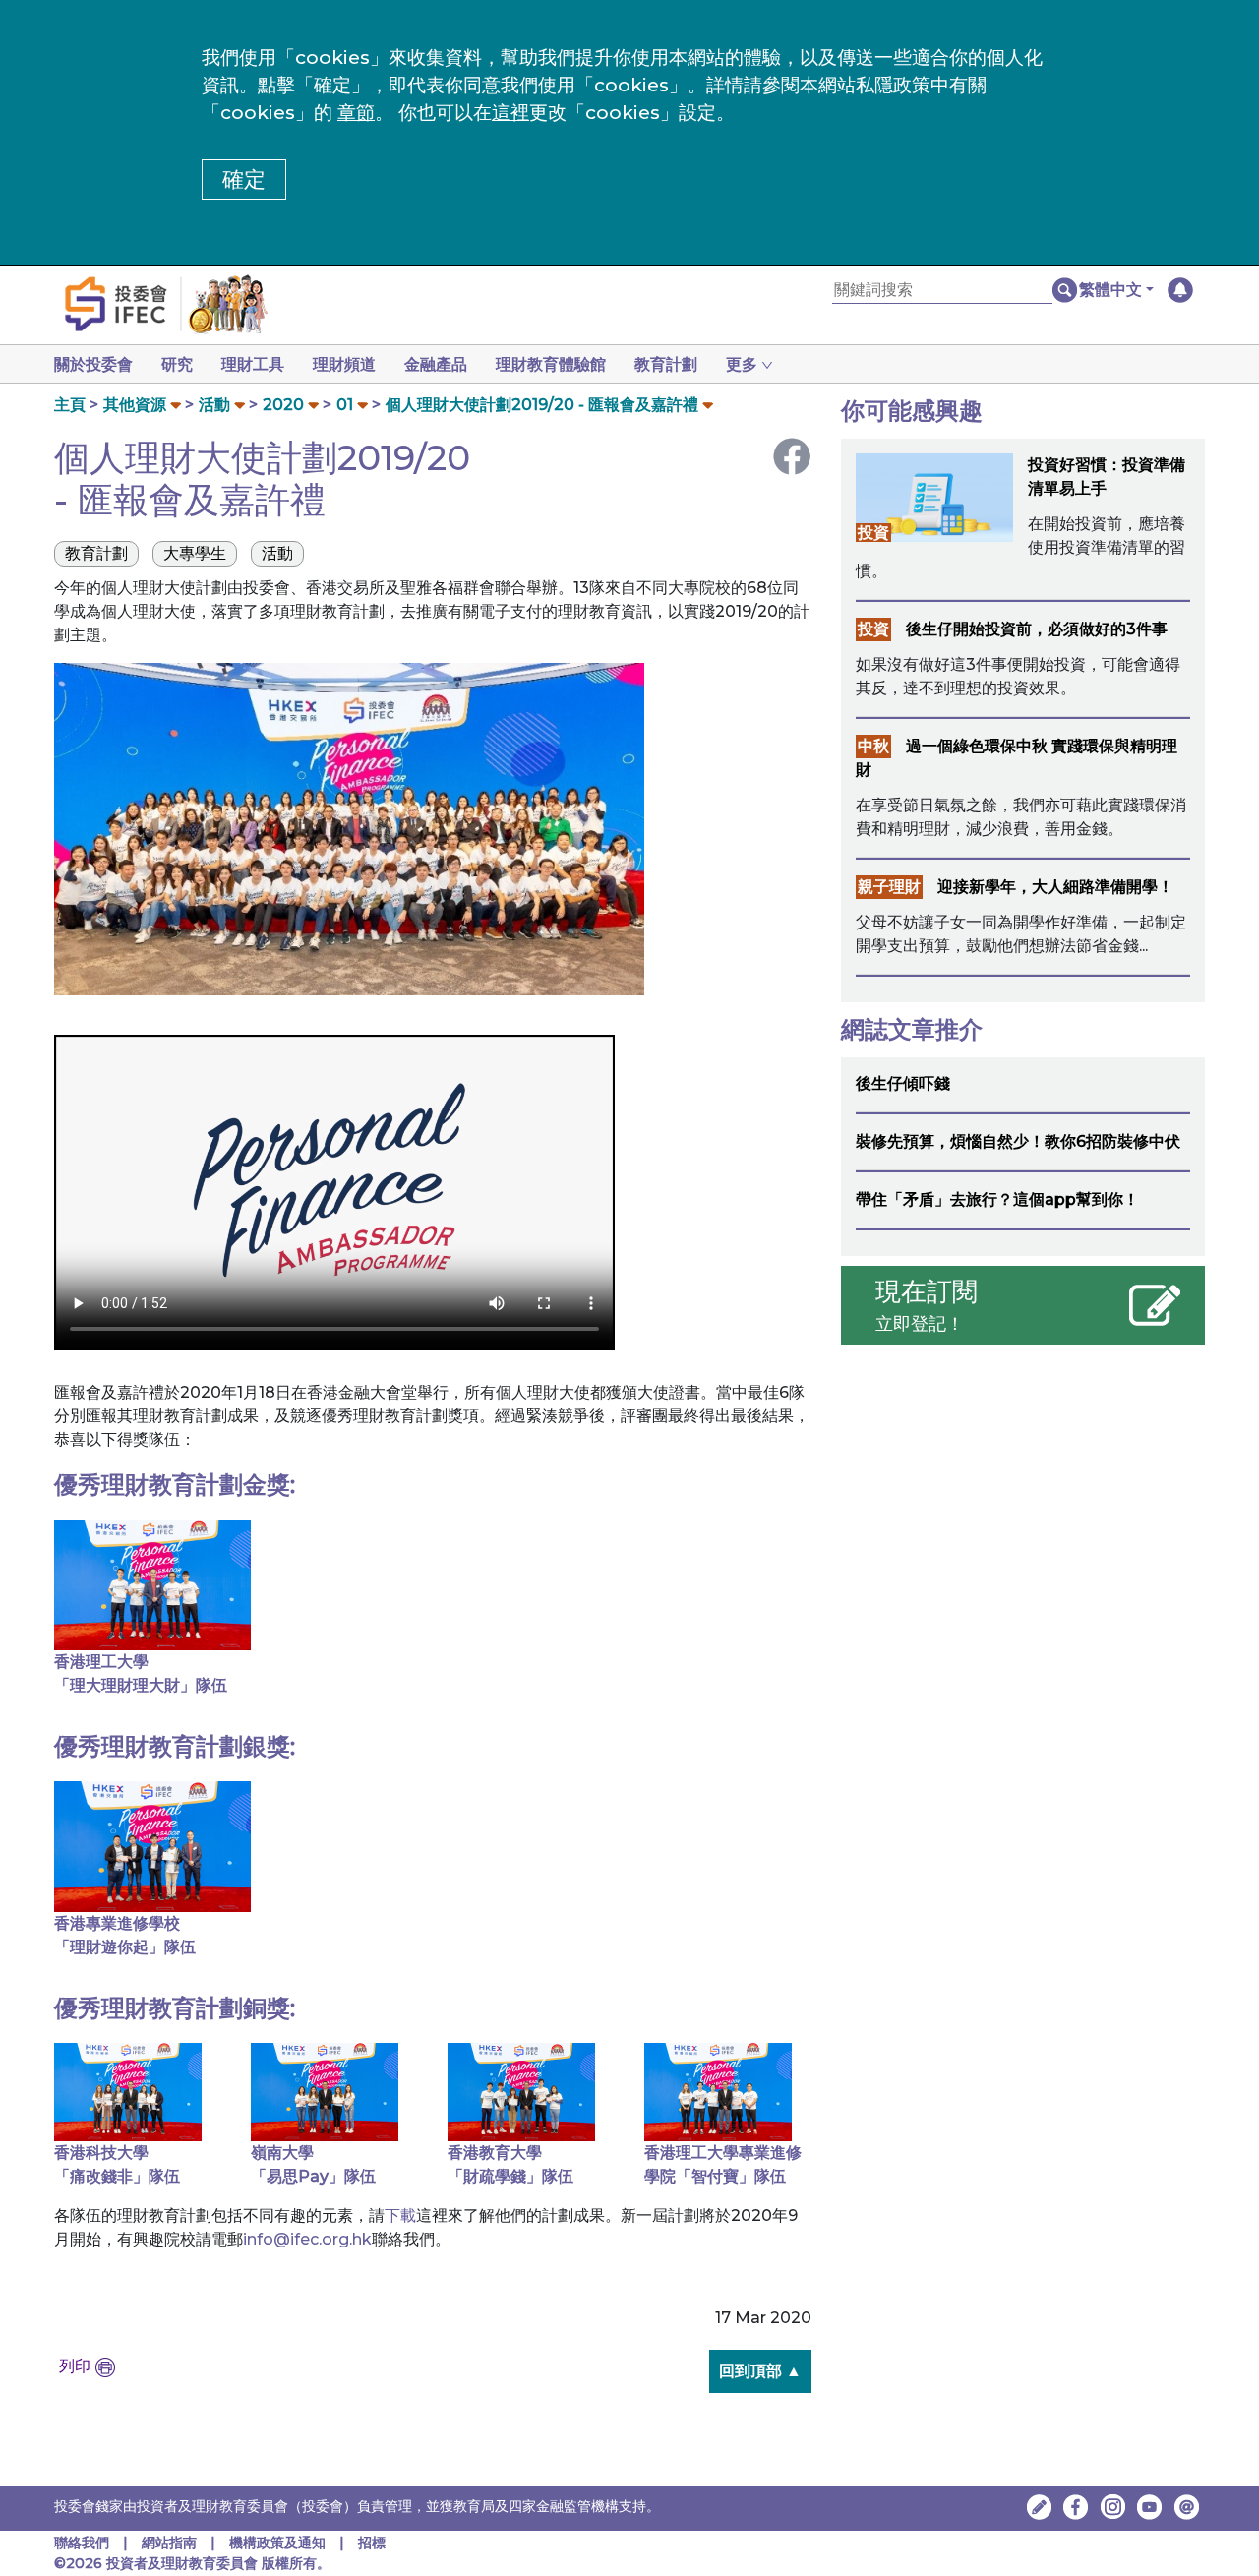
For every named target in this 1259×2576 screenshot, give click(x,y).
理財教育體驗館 (551, 364)
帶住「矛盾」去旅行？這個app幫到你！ (997, 1199)
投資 (873, 533)
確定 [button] (244, 180)
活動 (214, 405)
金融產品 (436, 364)
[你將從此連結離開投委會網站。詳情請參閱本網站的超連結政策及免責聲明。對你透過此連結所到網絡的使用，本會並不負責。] (1076, 2507)
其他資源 (135, 405)
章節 (356, 113)
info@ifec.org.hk (307, 2239)
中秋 (873, 746)
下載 (400, 2216)
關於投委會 (93, 364)
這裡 (510, 113)
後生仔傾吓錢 (903, 1083)
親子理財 (889, 887)
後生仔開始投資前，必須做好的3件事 (1037, 629)
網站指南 (169, 2543)
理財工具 (253, 364)
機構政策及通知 (279, 2543)
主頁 (70, 405)
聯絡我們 (82, 2543)
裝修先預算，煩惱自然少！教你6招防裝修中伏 (1018, 1141)
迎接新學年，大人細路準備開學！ (1055, 887)
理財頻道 (344, 364)
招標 (372, 2543)
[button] (1116, 290)
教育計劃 (666, 364)
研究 (177, 364)
